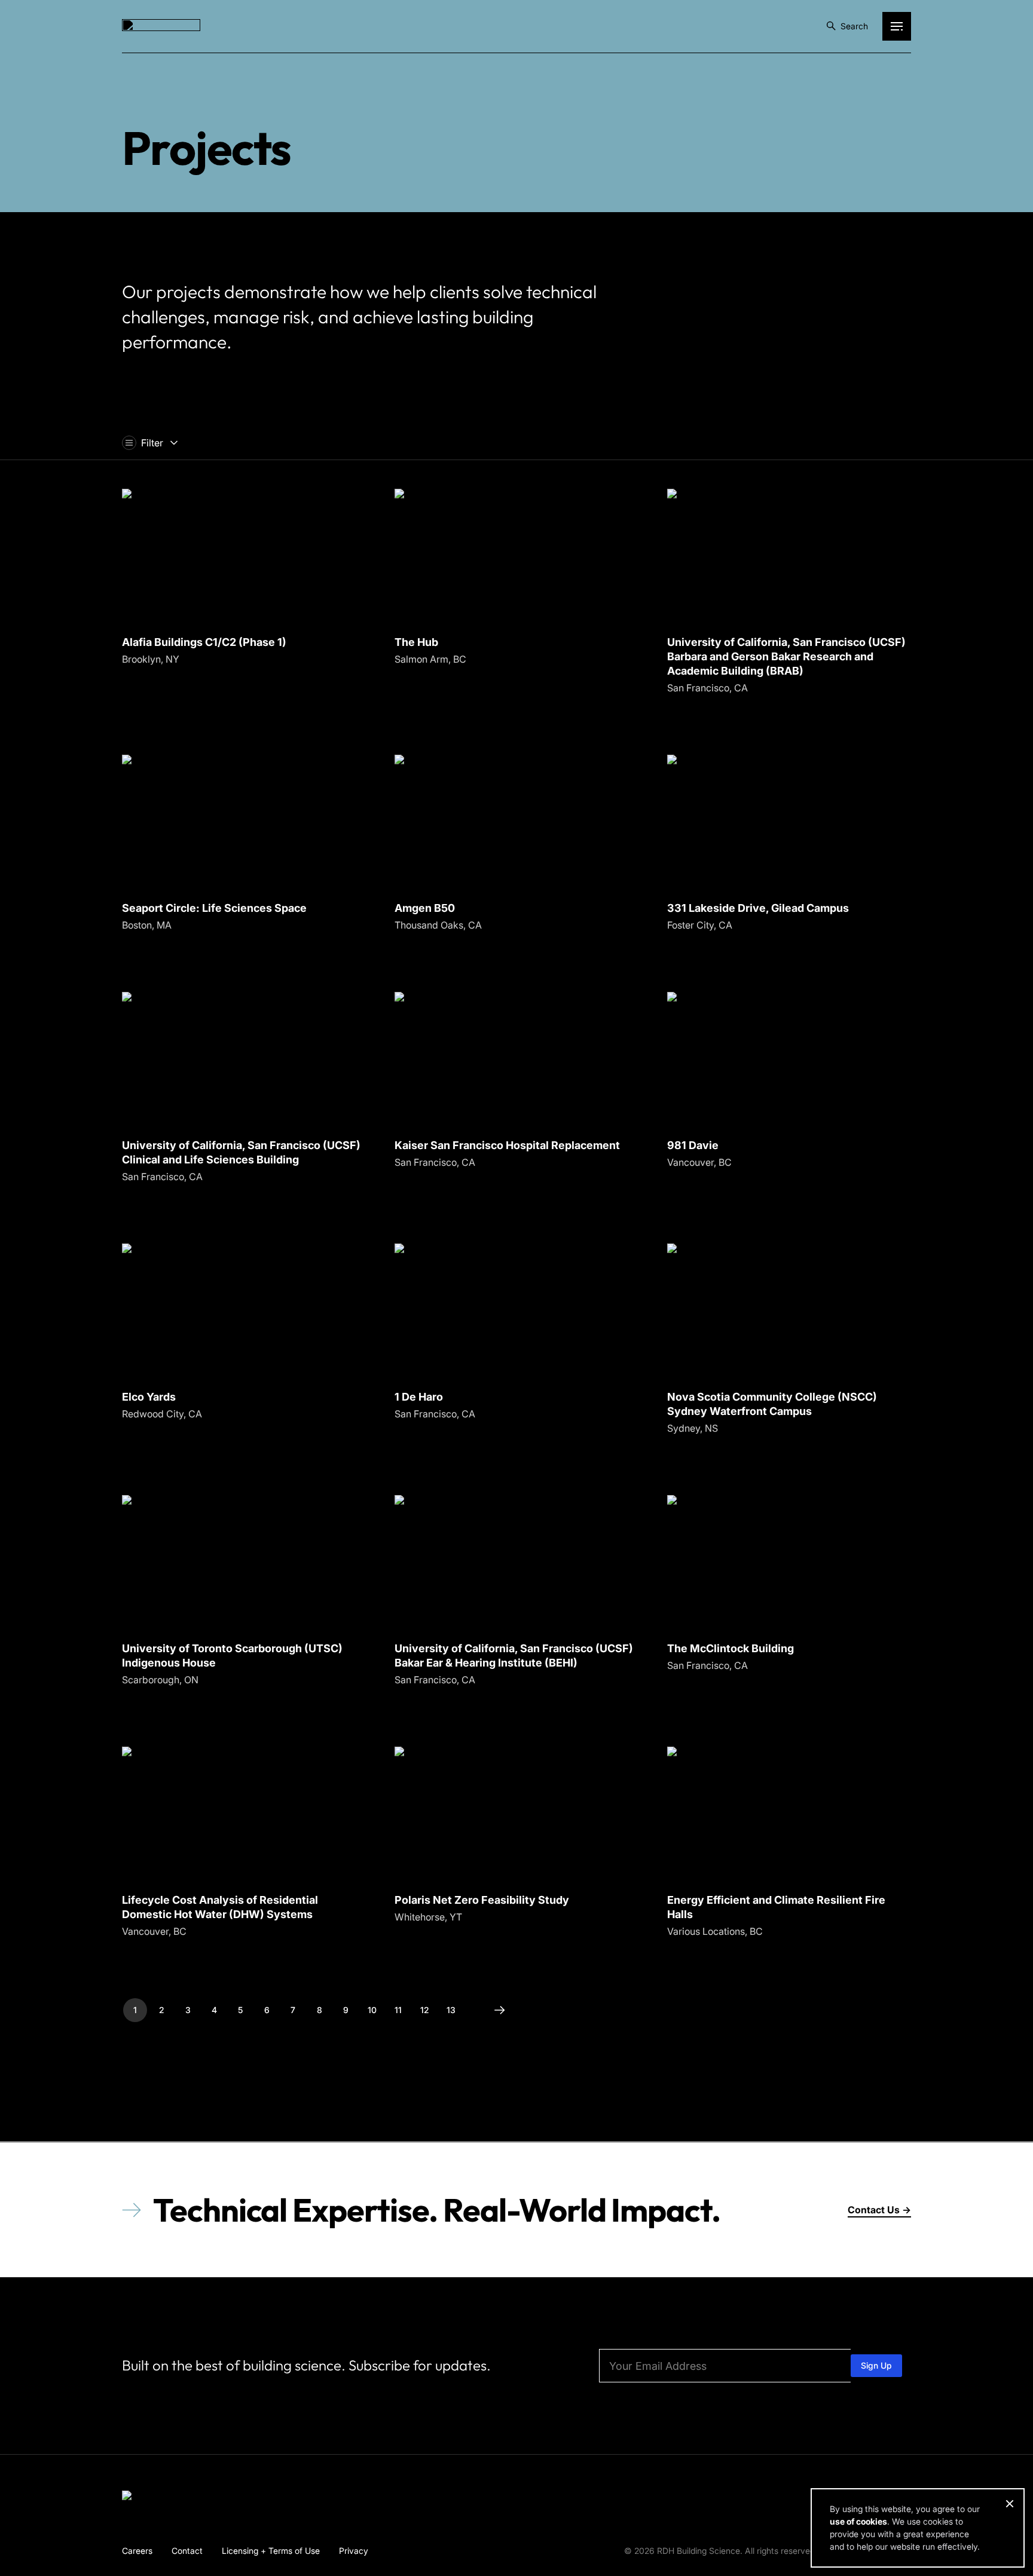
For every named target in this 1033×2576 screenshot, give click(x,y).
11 (398, 2010)
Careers (137, 2550)
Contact (187, 2550)
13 (451, 2010)
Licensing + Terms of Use (271, 2550)
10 (372, 2010)
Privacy (354, 2550)
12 (425, 2010)
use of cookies (858, 2521)
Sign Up (876, 2365)
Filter (152, 443)
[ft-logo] (161, 2498)
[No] (1009, 2504)
